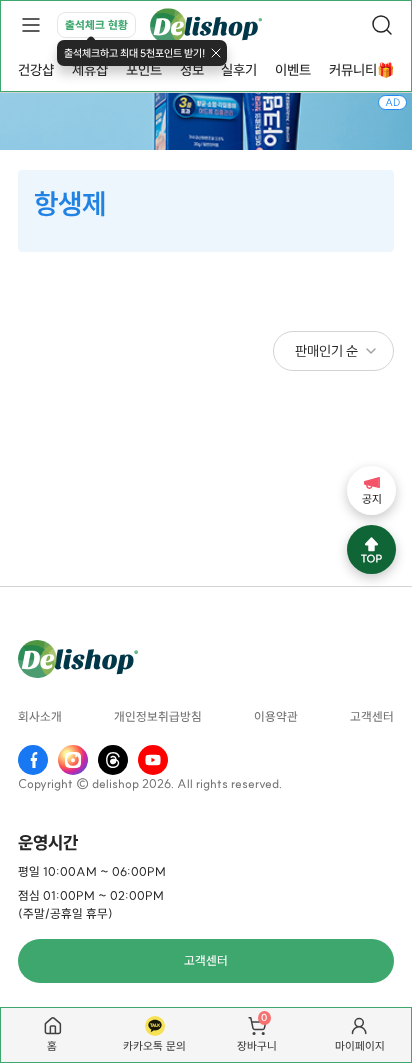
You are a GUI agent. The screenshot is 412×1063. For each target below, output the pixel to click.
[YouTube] (153, 760)
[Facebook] (33, 760)
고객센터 (372, 717)
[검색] (382, 25)
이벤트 (293, 70)
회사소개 (40, 717)
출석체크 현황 (96, 25)
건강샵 (36, 70)
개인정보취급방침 (158, 717)
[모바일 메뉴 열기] (30, 25)
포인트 (144, 70)
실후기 (239, 70)
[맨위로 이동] (371, 549)
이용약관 (276, 717)
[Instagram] (73, 760)
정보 (192, 70)
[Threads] (113, 760)
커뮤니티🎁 (361, 70)
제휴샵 (90, 70)
